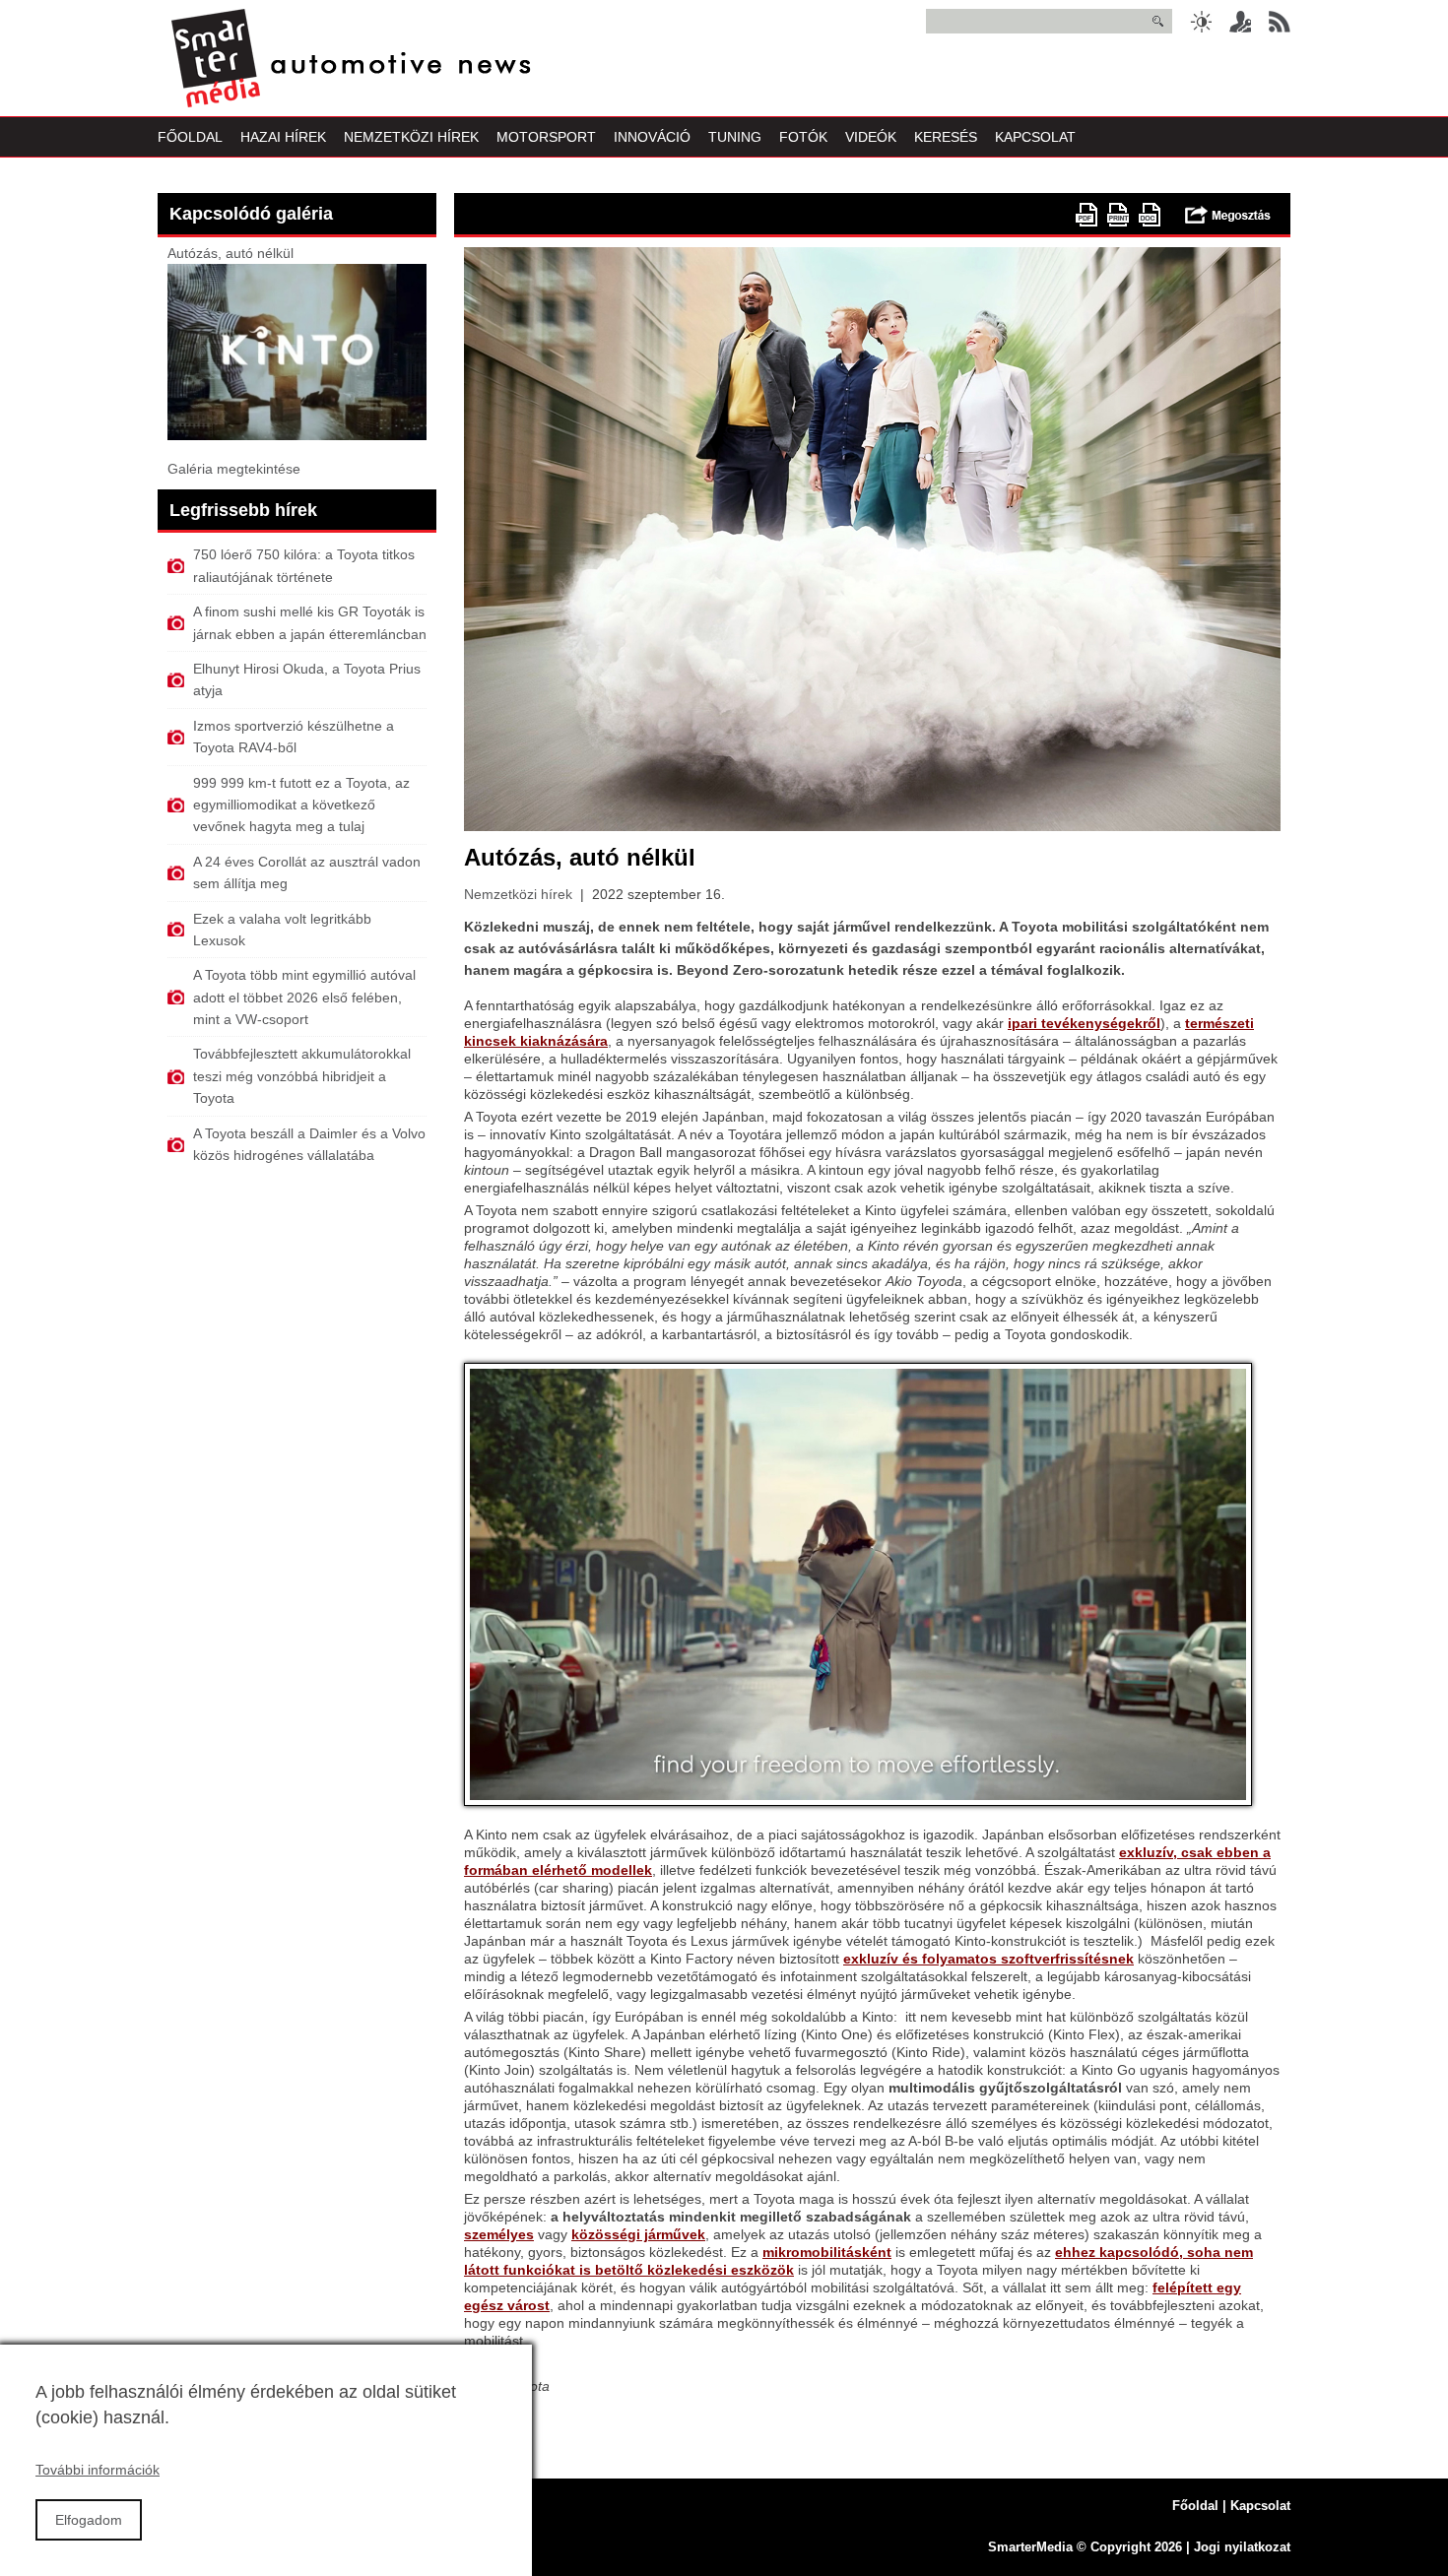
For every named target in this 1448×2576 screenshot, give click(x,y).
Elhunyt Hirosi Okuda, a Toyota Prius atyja (307, 679)
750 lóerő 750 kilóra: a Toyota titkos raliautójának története (304, 565)
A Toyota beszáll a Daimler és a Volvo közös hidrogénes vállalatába (309, 1144)
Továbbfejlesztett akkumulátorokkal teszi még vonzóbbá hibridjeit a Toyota (302, 1076)
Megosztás (1228, 215)
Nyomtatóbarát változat (1118, 215)
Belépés (1240, 22)
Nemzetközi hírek (518, 894)
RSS (1280, 22)
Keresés (946, 137)
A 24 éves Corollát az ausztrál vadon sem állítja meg (307, 872)
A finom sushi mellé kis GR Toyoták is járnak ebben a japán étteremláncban (310, 622)
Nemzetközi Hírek (411, 137)
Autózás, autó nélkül (230, 253)
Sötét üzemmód (1201, 22)
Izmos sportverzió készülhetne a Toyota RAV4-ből (294, 737)
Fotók (803, 137)
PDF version (1086, 215)
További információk (98, 2470)
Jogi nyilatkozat (1242, 2547)
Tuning (735, 137)
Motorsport (546, 137)
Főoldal (190, 137)
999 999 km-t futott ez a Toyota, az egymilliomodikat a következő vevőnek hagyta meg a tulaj (301, 805)
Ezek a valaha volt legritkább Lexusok (282, 930)
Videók (871, 137)
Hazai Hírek (283, 137)
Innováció (652, 137)
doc (1150, 215)
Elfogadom (89, 2520)
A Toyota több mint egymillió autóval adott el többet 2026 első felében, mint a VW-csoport (304, 997)
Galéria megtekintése (234, 469)
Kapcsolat (1035, 137)
